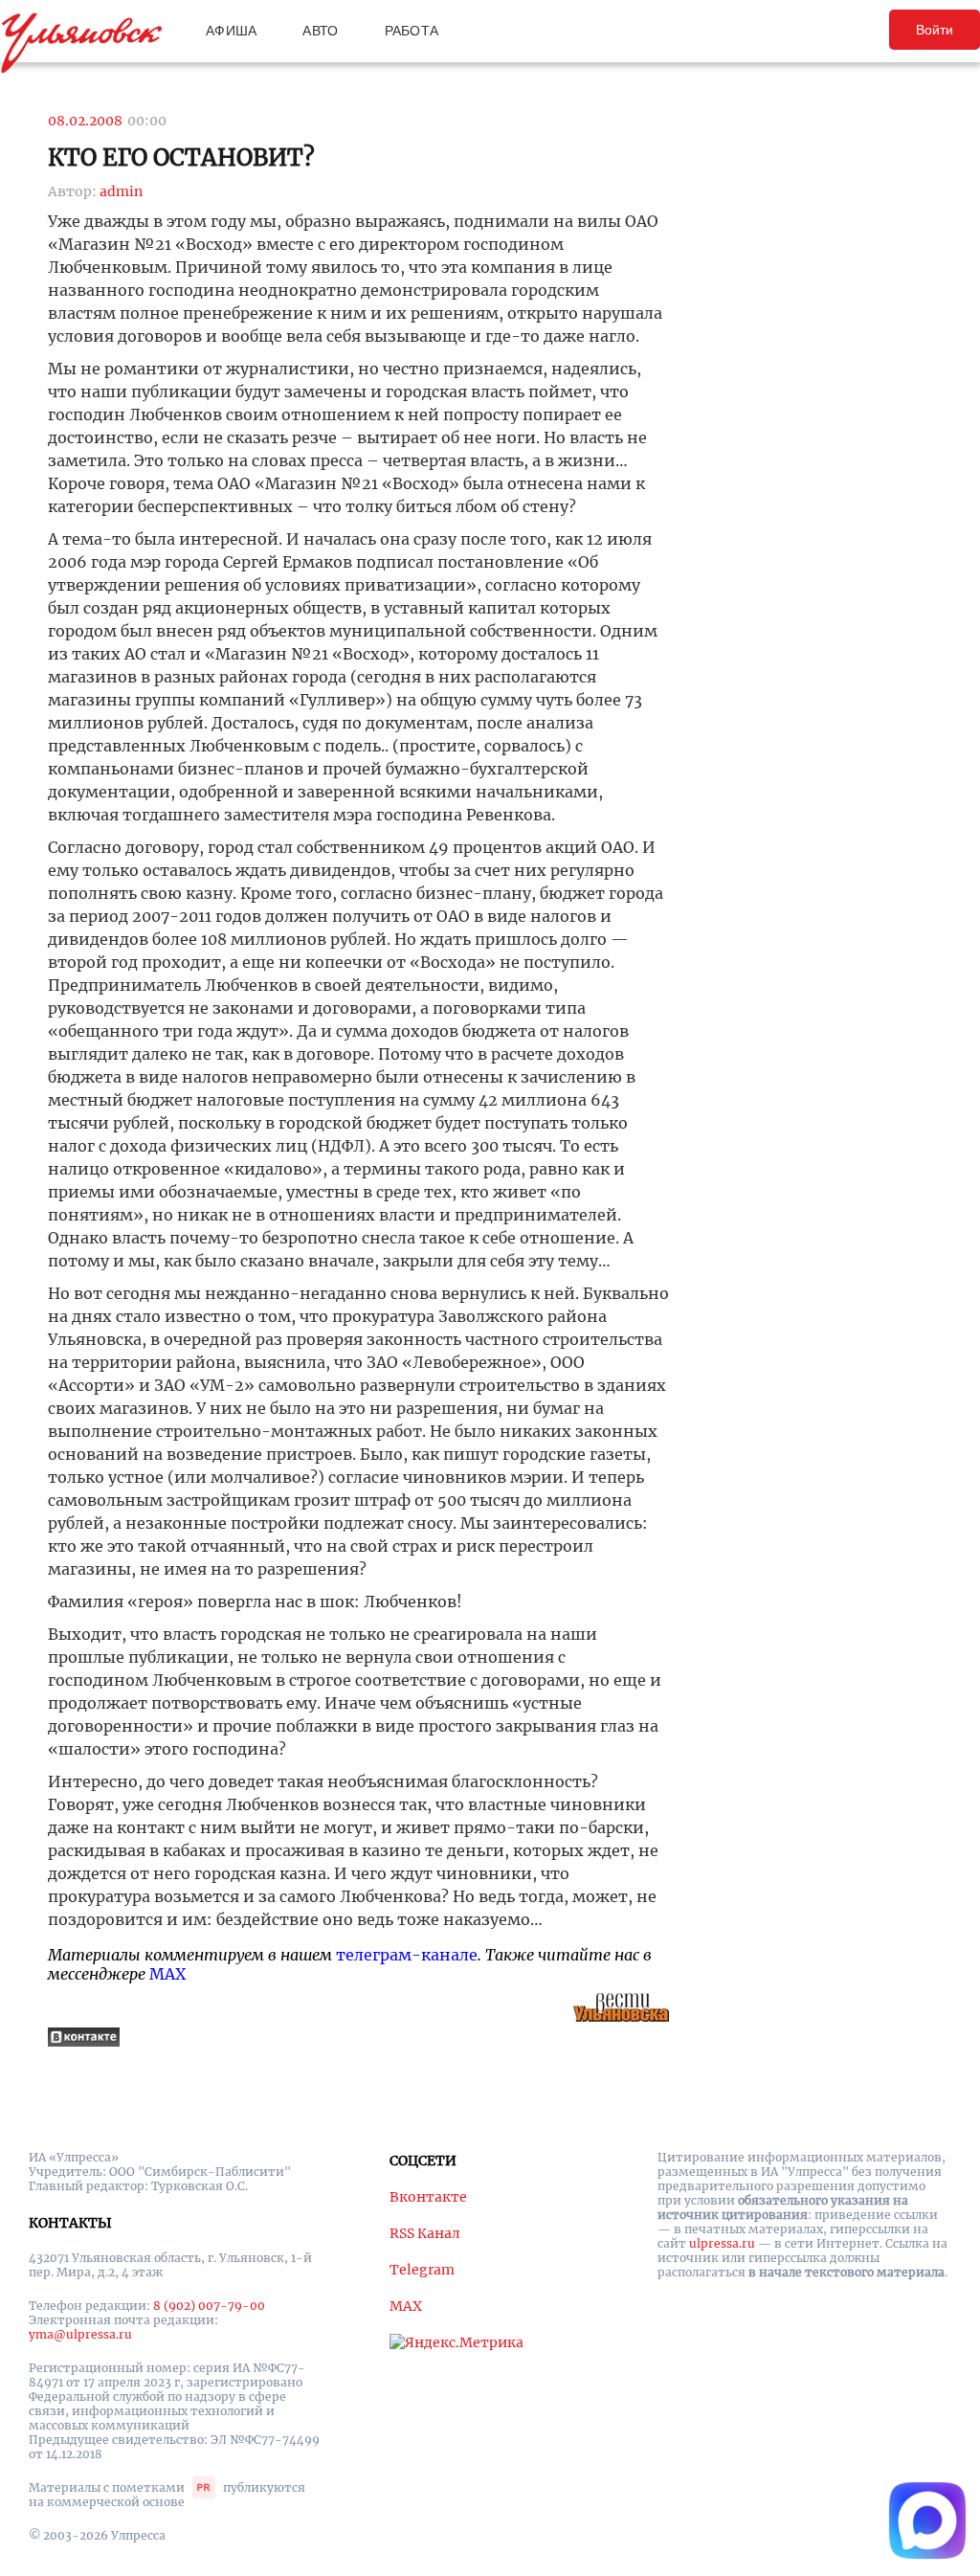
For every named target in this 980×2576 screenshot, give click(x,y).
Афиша (231, 31)
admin (121, 191)
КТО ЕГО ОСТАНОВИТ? (181, 157)
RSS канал (425, 2233)
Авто (320, 31)
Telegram (422, 2270)
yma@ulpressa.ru (80, 2334)
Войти (935, 30)
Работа (412, 31)
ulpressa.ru (722, 2243)
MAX (167, 1974)
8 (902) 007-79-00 (209, 2306)
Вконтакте (428, 2197)
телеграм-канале (407, 1955)
